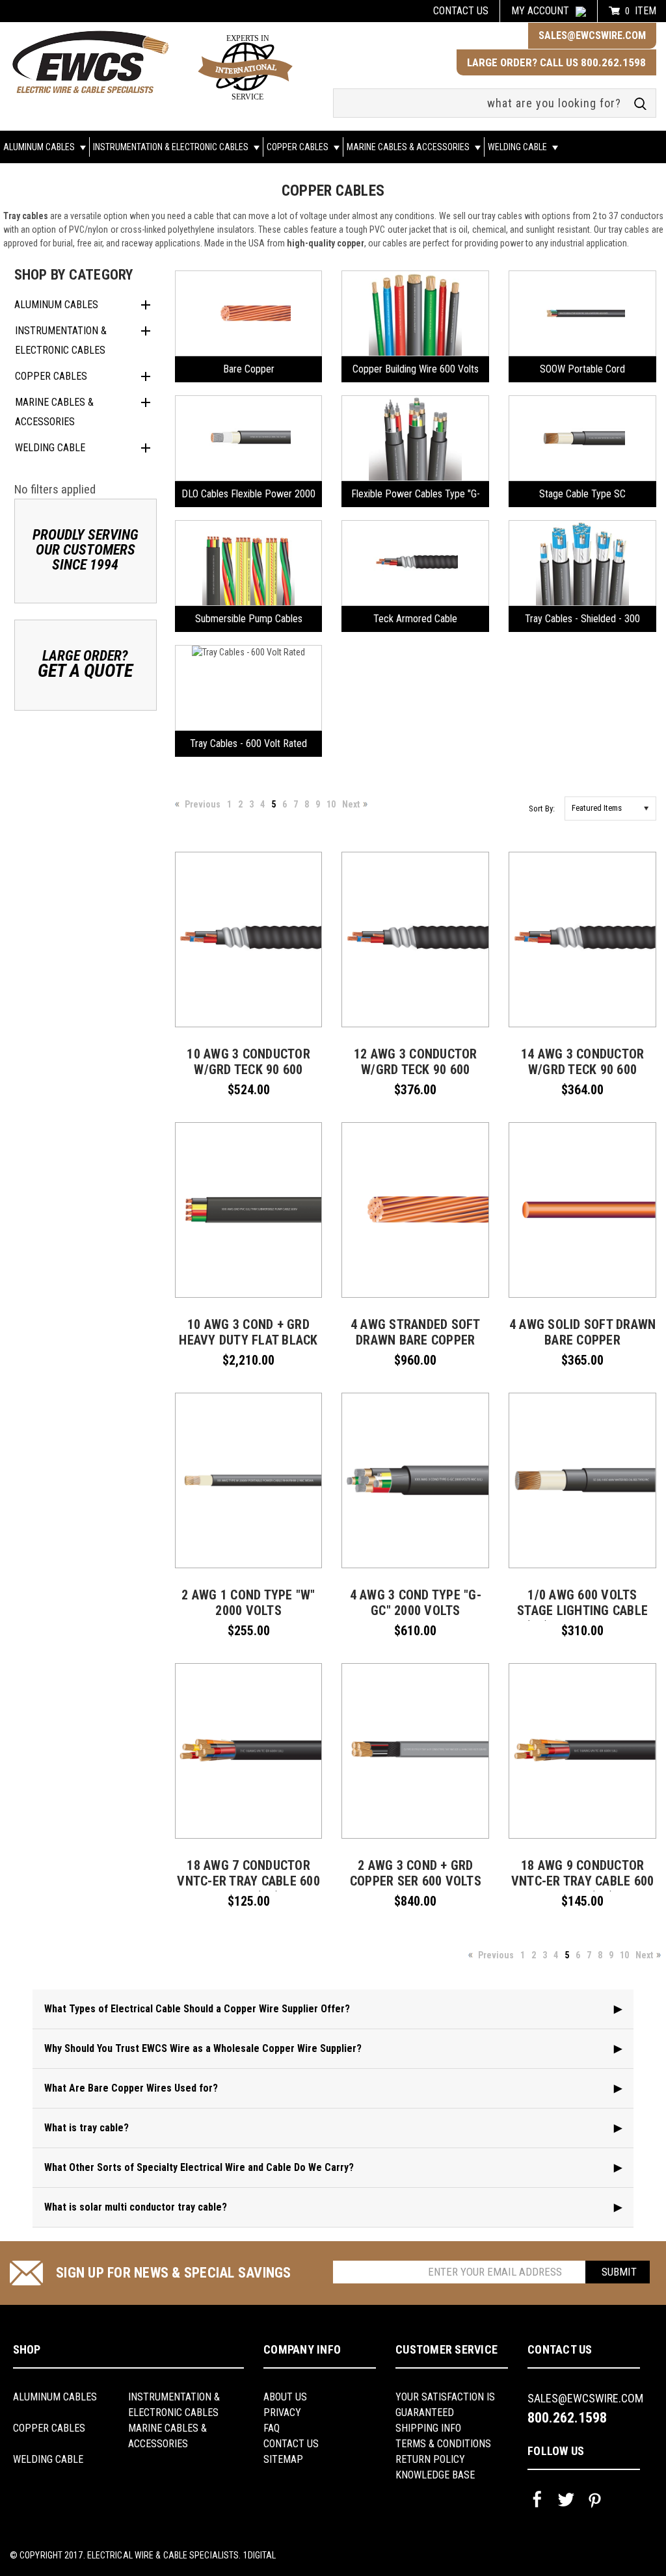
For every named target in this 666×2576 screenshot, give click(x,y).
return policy (430, 2459)
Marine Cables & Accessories (409, 147)
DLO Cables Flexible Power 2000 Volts (248, 497)
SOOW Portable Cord (582, 369)
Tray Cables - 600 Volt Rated (248, 743)
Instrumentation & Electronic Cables (172, 147)
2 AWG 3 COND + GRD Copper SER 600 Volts (416, 1873)
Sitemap (283, 2459)
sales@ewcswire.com (592, 35)
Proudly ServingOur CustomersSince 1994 (86, 550)
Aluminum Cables (40, 147)
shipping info (428, 2428)
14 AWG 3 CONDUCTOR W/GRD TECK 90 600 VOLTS (583, 1070)
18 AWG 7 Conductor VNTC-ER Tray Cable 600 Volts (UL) (248, 1881)
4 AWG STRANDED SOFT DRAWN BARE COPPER (416, 1332)
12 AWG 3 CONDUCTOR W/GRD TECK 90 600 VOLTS (416, 1070)
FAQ (272, 2428)
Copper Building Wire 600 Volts (416, 369)
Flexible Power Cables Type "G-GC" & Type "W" (416, 497)
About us (285, 2397)
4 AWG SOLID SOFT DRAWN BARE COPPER (583, 1332)
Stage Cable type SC (582, 494)
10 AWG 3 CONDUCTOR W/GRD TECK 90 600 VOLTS (248, 1070)
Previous (203, 804)
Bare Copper (249, 369)
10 (331, 804)
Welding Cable (518, 147)
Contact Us (291, 2444)
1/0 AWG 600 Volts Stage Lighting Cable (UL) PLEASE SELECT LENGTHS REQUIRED (582, 1618)
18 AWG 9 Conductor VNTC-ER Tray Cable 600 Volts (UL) (583, 1881)
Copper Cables (299, 147)
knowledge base (435, 2475)
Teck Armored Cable (415, 619)
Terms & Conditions (443, 2444)
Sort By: (542, 808)
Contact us (461, 11)
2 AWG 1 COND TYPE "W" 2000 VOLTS (248, 1603)
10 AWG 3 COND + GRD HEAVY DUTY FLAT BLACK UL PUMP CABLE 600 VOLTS (248, 1348)
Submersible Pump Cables (249, 619)
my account (540, 11)
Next (351, 804)
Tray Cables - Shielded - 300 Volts (582, 622)
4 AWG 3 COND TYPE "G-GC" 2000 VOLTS (416, 1603)
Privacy (282, 2412)
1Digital (260, 2555)
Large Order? (85, 664)
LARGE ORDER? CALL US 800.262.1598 (556, 62)
